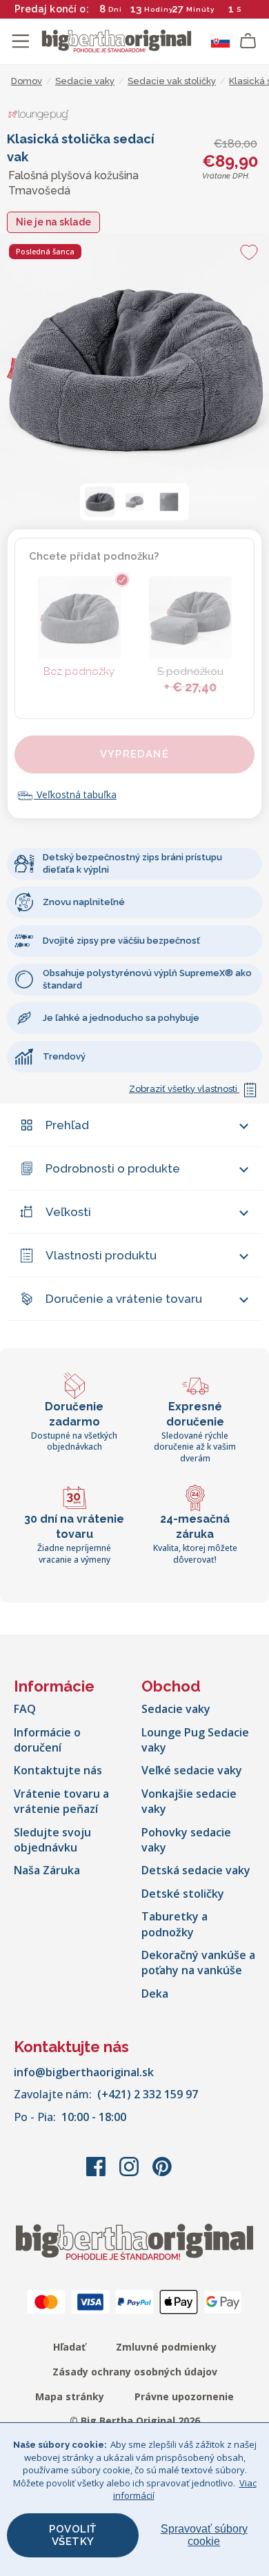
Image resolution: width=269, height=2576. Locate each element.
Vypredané (134, 754)
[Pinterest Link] (162, 2173)
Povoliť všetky (73, 2535)
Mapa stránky (70, 2396)
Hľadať (69, 2347)
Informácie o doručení (47, 1740)
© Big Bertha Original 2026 (135, 2421)
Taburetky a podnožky (175, 1924)
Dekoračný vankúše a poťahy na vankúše (198, 1963)
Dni (115, 9)
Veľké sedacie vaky (192, 1770)
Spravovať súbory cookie (204, 2535)
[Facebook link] (97, 2173)
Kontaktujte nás (58, 1770)
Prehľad (67, 1125)
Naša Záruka (47, 1870)
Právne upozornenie (184, 2396)
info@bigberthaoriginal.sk (84, 2072)
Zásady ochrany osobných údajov (135, 2372)
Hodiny (159, 9)
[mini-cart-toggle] (248, 41)
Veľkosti (68, 1212)
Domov (27, 81)
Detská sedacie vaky (196, 1870)
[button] (100, 502)
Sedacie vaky (176, 1709)
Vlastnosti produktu (101, 1255)
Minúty (200, 9)
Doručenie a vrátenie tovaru (124, 1299)
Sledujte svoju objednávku (52, 1840)
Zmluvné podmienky (166, 2347)
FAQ (25, 1709)
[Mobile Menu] (21, 41)
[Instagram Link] (130, 2173)
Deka (155, 1994)
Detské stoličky (183, 1894)
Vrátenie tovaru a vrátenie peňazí (61, 1801)
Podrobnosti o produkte (113, 1168)
